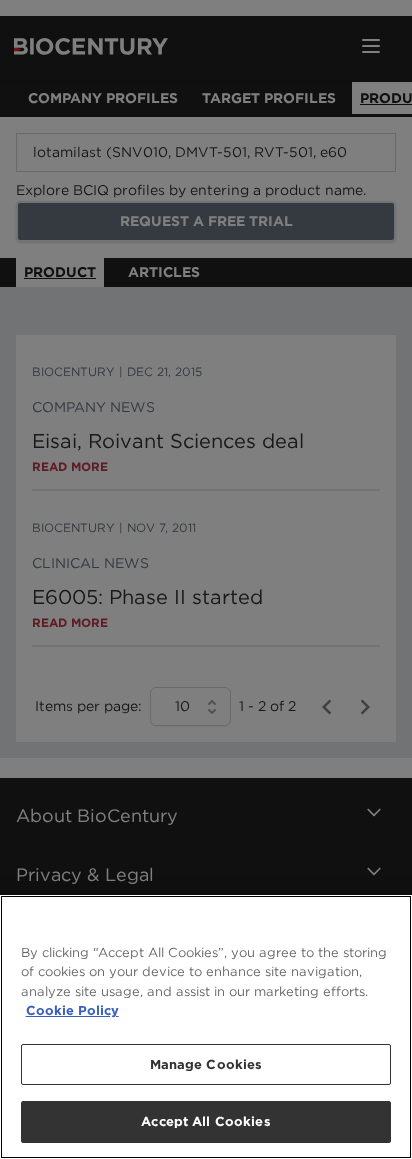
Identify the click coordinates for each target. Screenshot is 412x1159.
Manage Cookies (206, 1064)
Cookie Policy (72, 1010)
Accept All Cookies (205, 1121)
